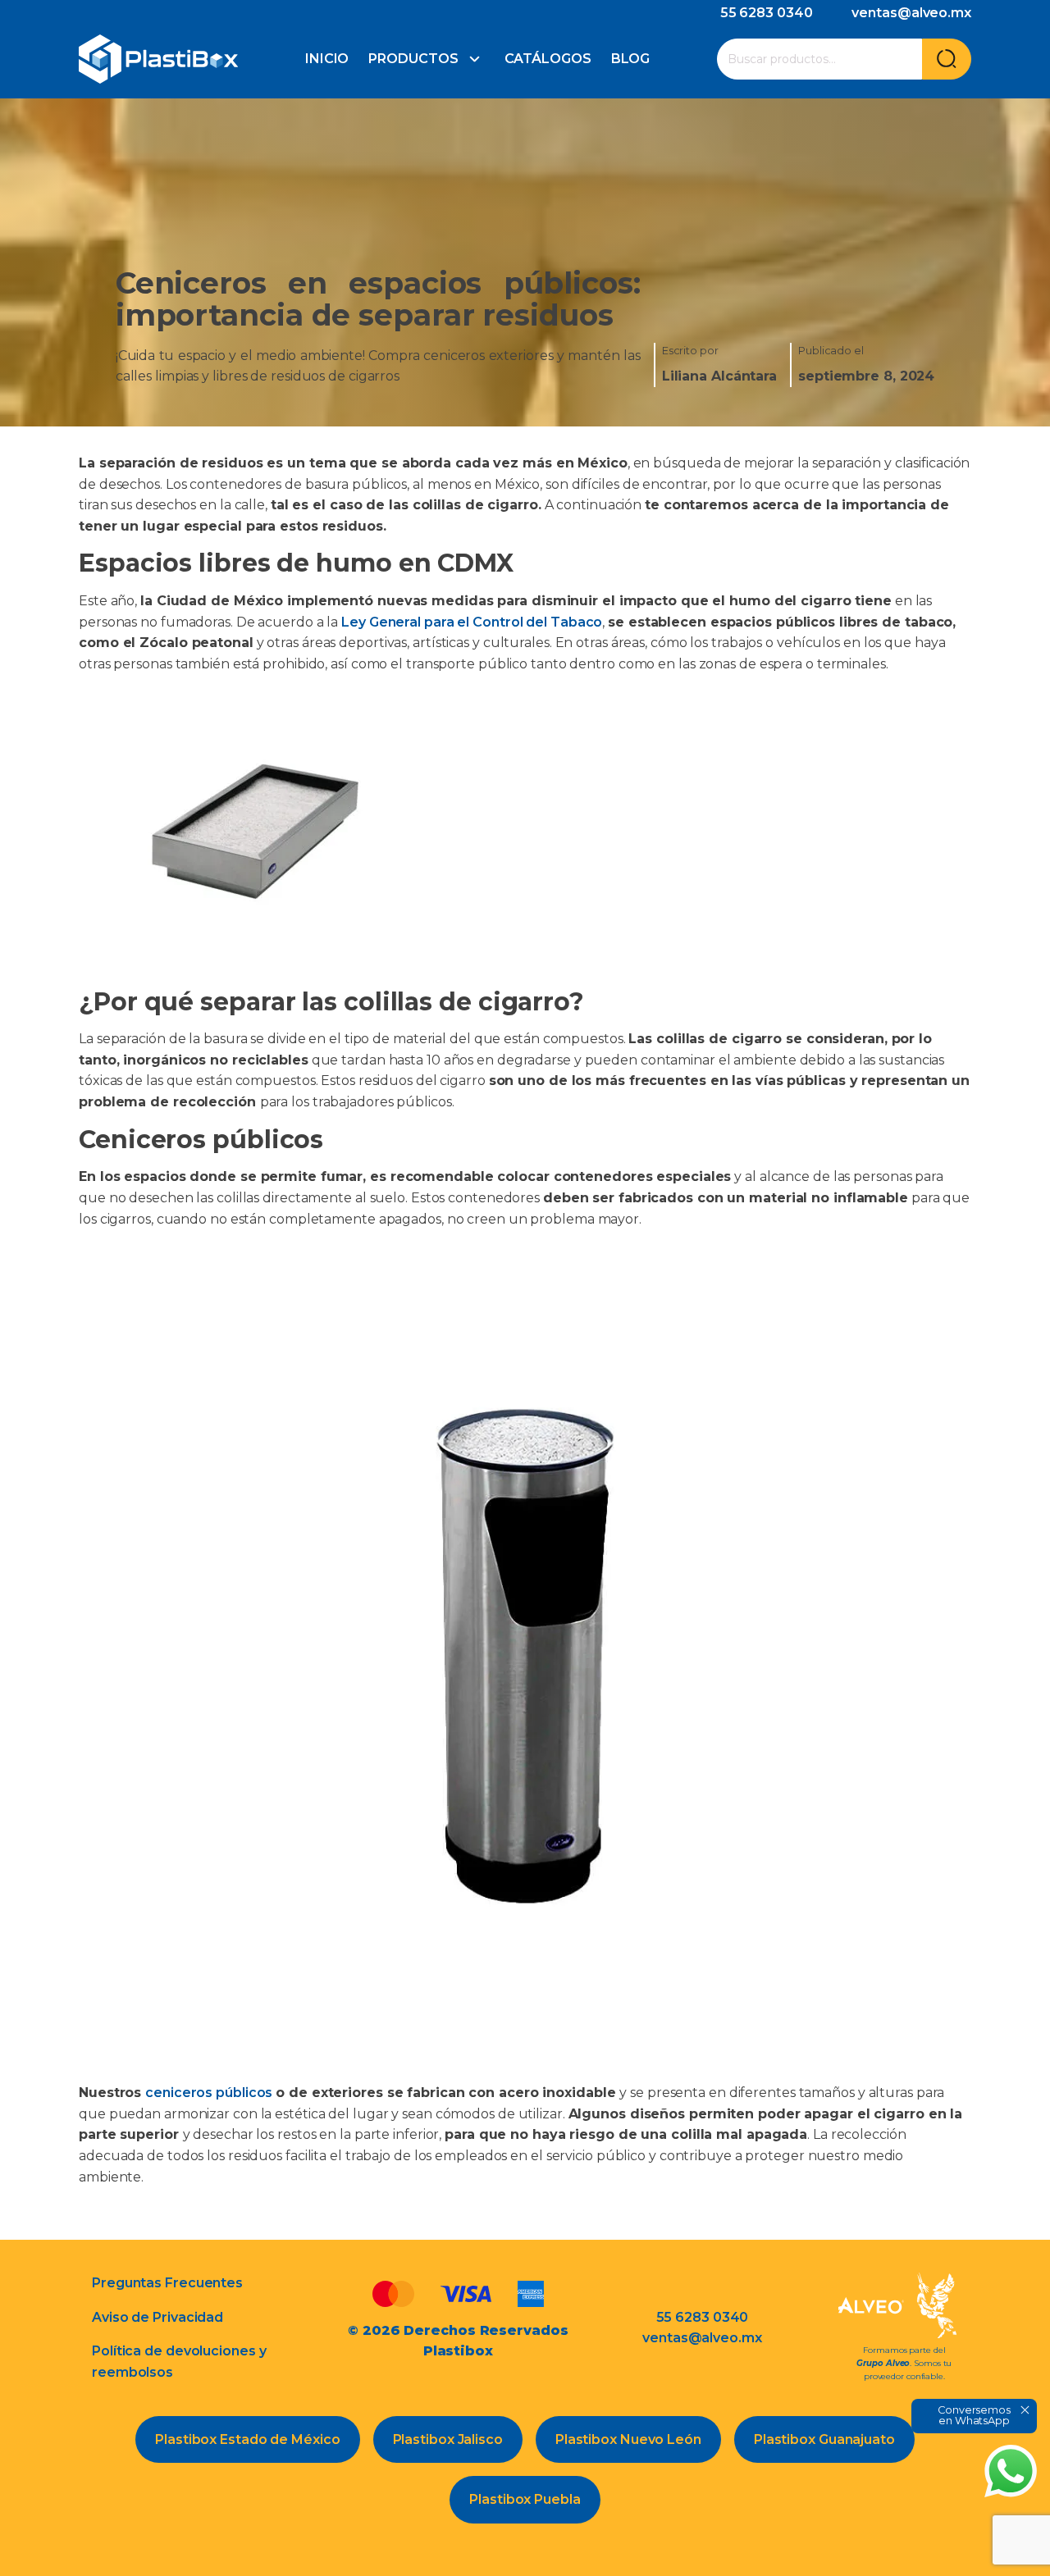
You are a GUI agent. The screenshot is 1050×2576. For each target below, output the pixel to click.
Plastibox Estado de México (247, 2439)
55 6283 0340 (767, 13)
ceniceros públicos (210, 2093)
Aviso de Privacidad (157, 2317)
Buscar (947, 59)
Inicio (327, 59)
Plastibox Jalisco (448, 2439)
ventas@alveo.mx (911, 13)
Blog (631, 59)
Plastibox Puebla (525, 2499)
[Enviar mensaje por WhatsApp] (1011, 2471)
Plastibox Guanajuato (824, 2439)
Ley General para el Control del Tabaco (470, 622)
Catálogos (548, 59)
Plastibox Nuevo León (628, 2439)
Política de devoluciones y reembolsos (179, 2362)
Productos (413, 59)
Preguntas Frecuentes (167, 2283)
